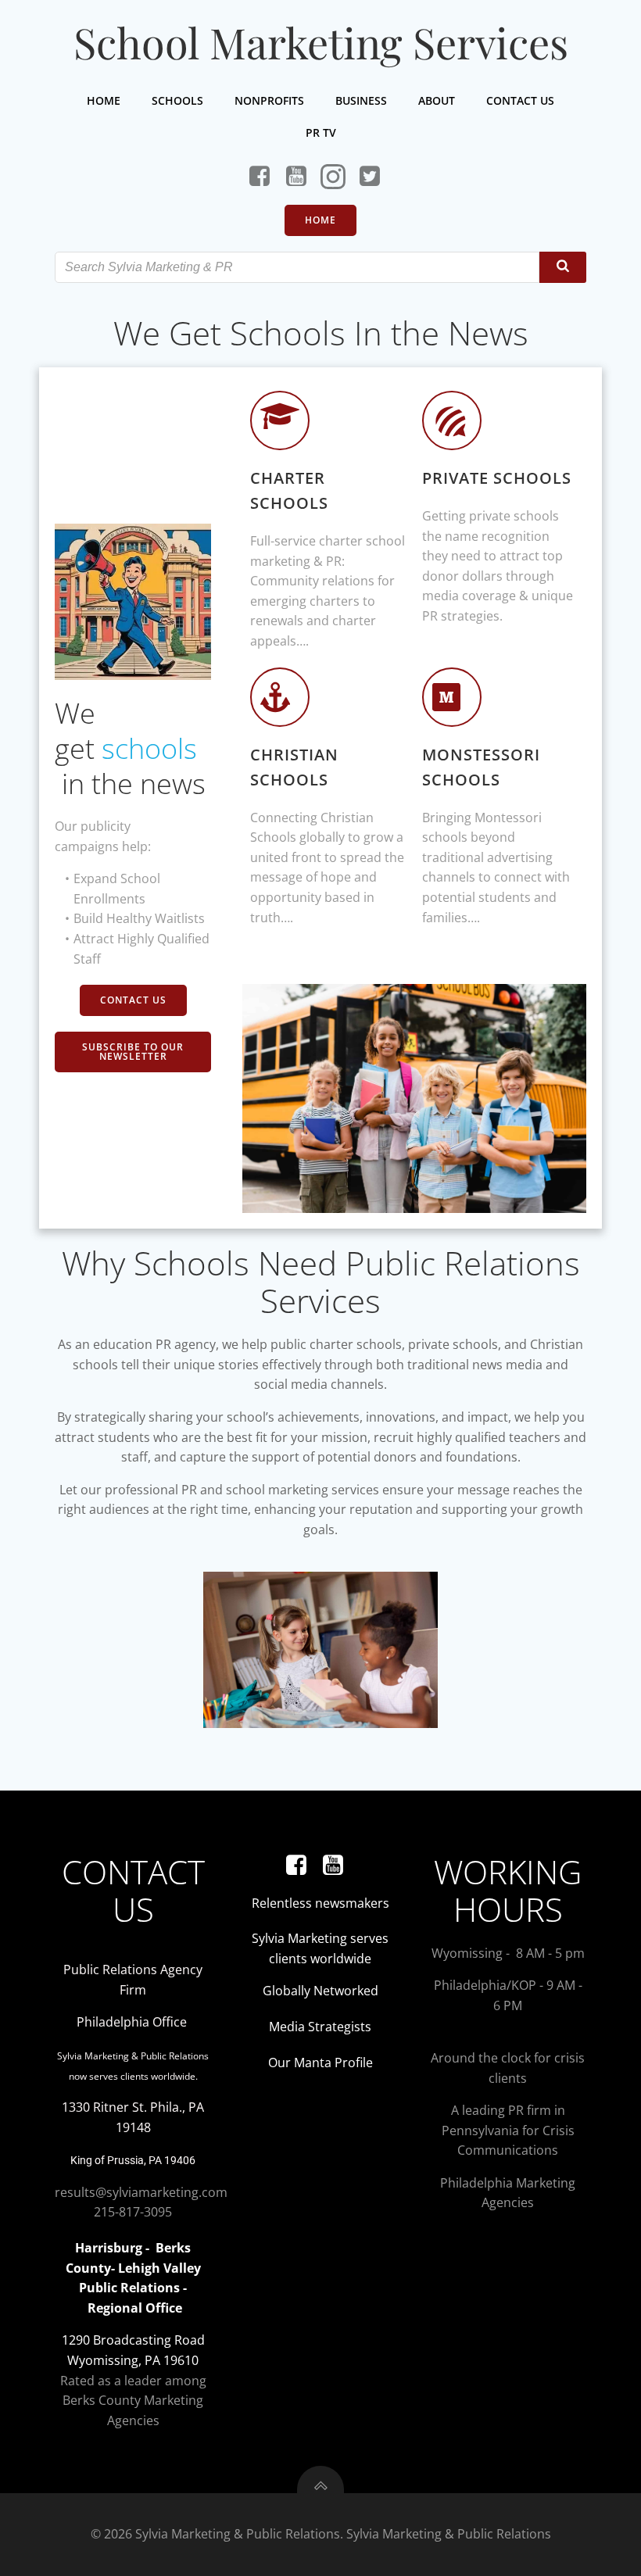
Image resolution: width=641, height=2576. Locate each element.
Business (361, 100)
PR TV (321, 132)
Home (104, 100)
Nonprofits (269, 100)
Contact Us (520, 100)
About (437, 100)
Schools (177, 100)
